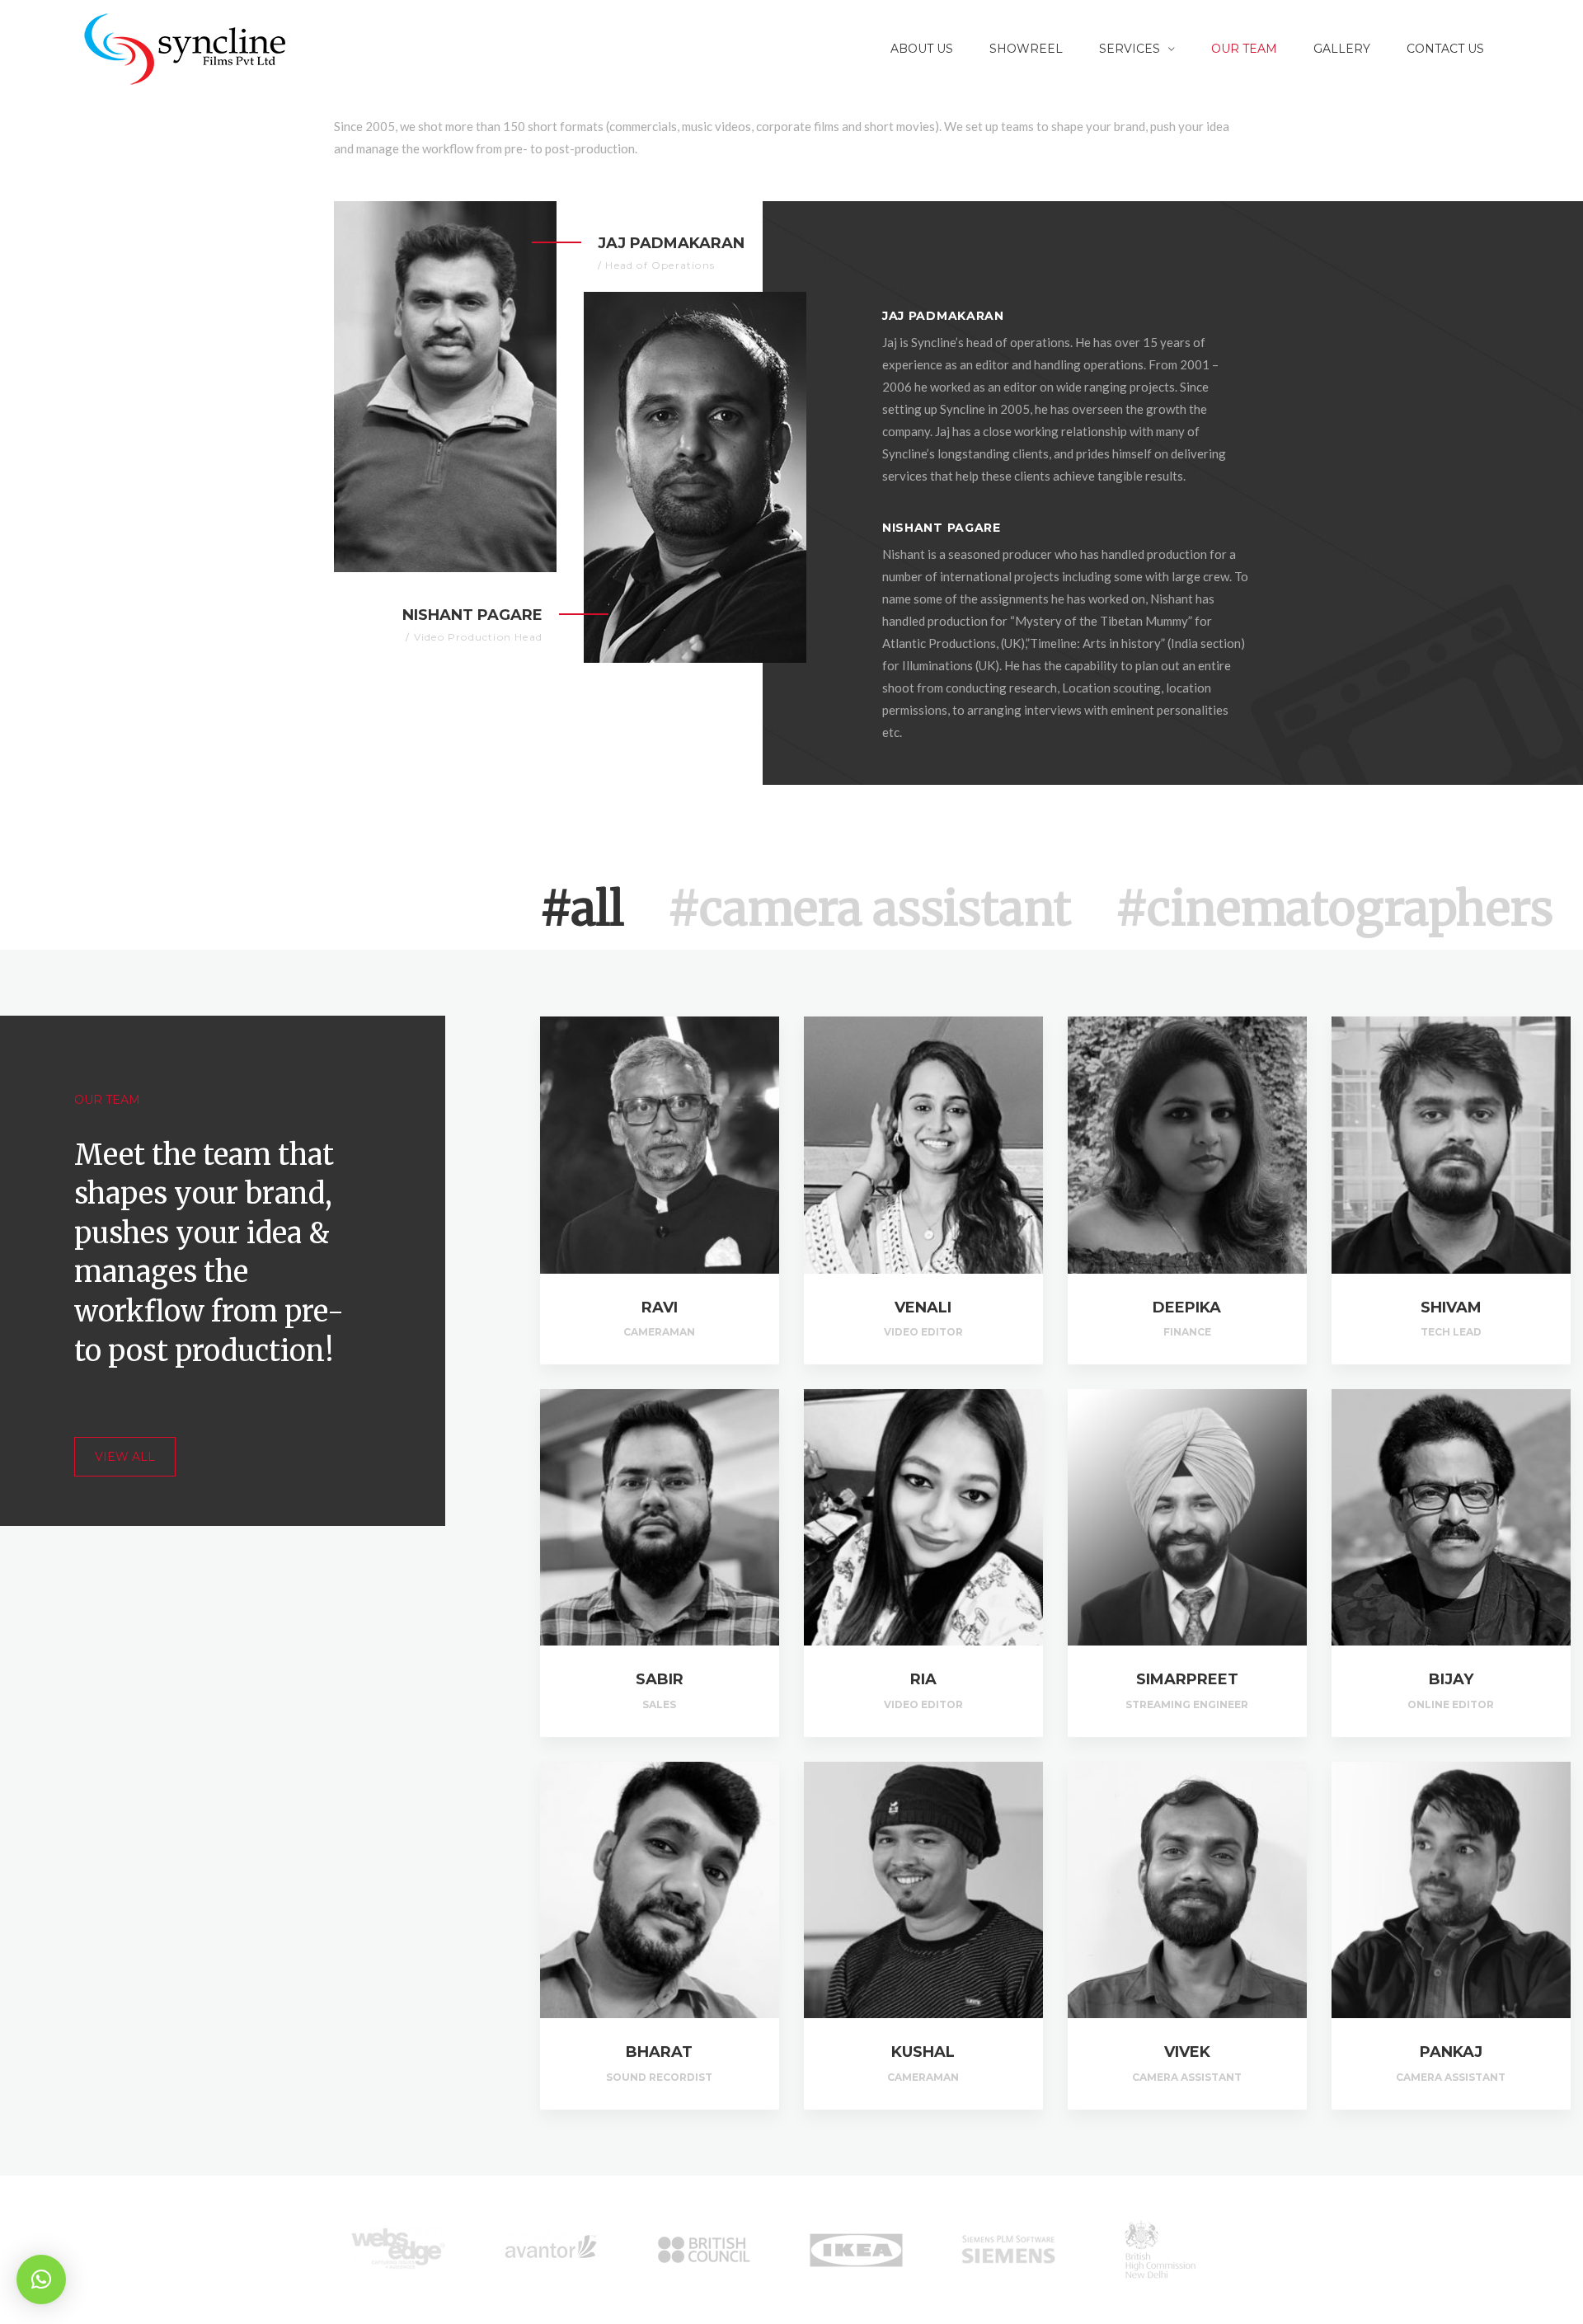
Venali (923, 1308)
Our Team (1244, 49)
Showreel (1026, 49)
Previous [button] (322, 2250)
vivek (1187, 2052)
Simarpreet (1187, 1679)
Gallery (1342, 49)
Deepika (1187, 1308)
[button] (41, 2279)
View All (125, 1457)
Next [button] (1261, 2250)
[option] (398, 2250)
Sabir (660, 1679)
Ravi (660, 1308)
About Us (922, 49)
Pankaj (1451, 2052)
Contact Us (1445, 49)
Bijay (1451, 1679)
